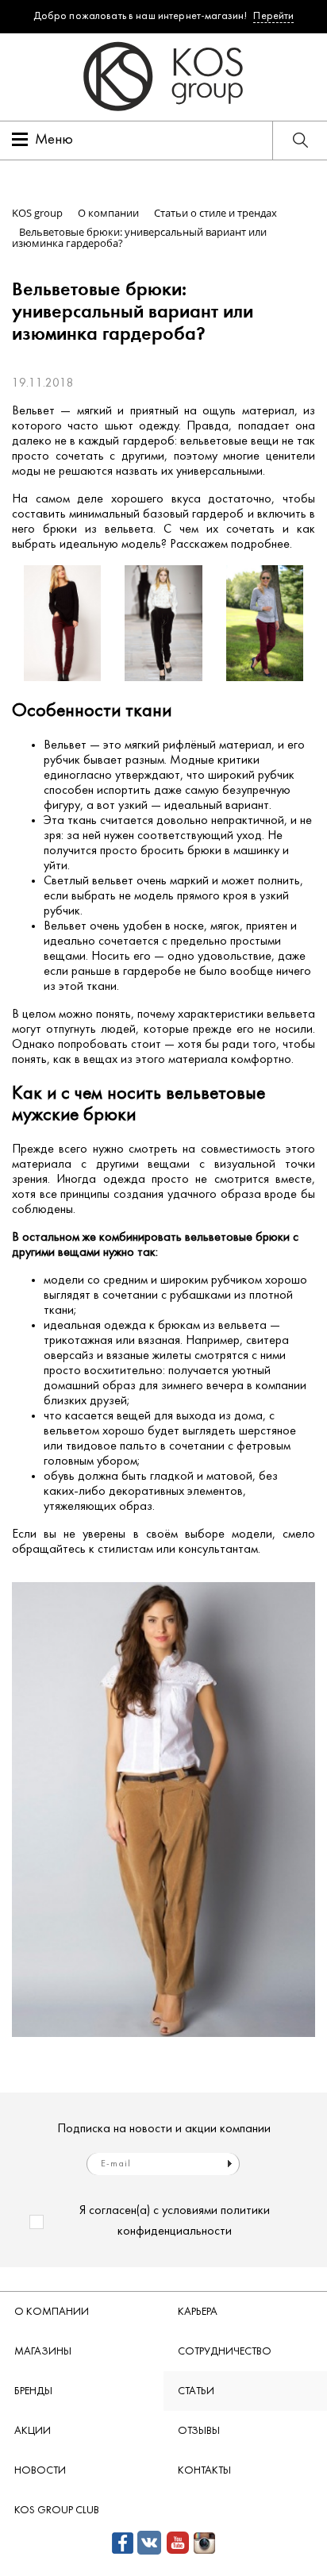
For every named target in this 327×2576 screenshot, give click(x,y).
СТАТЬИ (196, 2391)
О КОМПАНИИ (52, 2312)
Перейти (273, 16)
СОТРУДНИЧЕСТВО (225, 2352)
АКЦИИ (33, 2431)
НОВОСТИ (40, 2471)
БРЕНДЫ (33, 2391)
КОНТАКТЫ (204, 2471)
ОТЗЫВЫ (199, 2431)
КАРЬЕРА (198, 2312)
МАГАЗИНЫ (43, 2352)
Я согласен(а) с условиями (175, 2221)
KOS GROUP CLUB (57, 2511)
